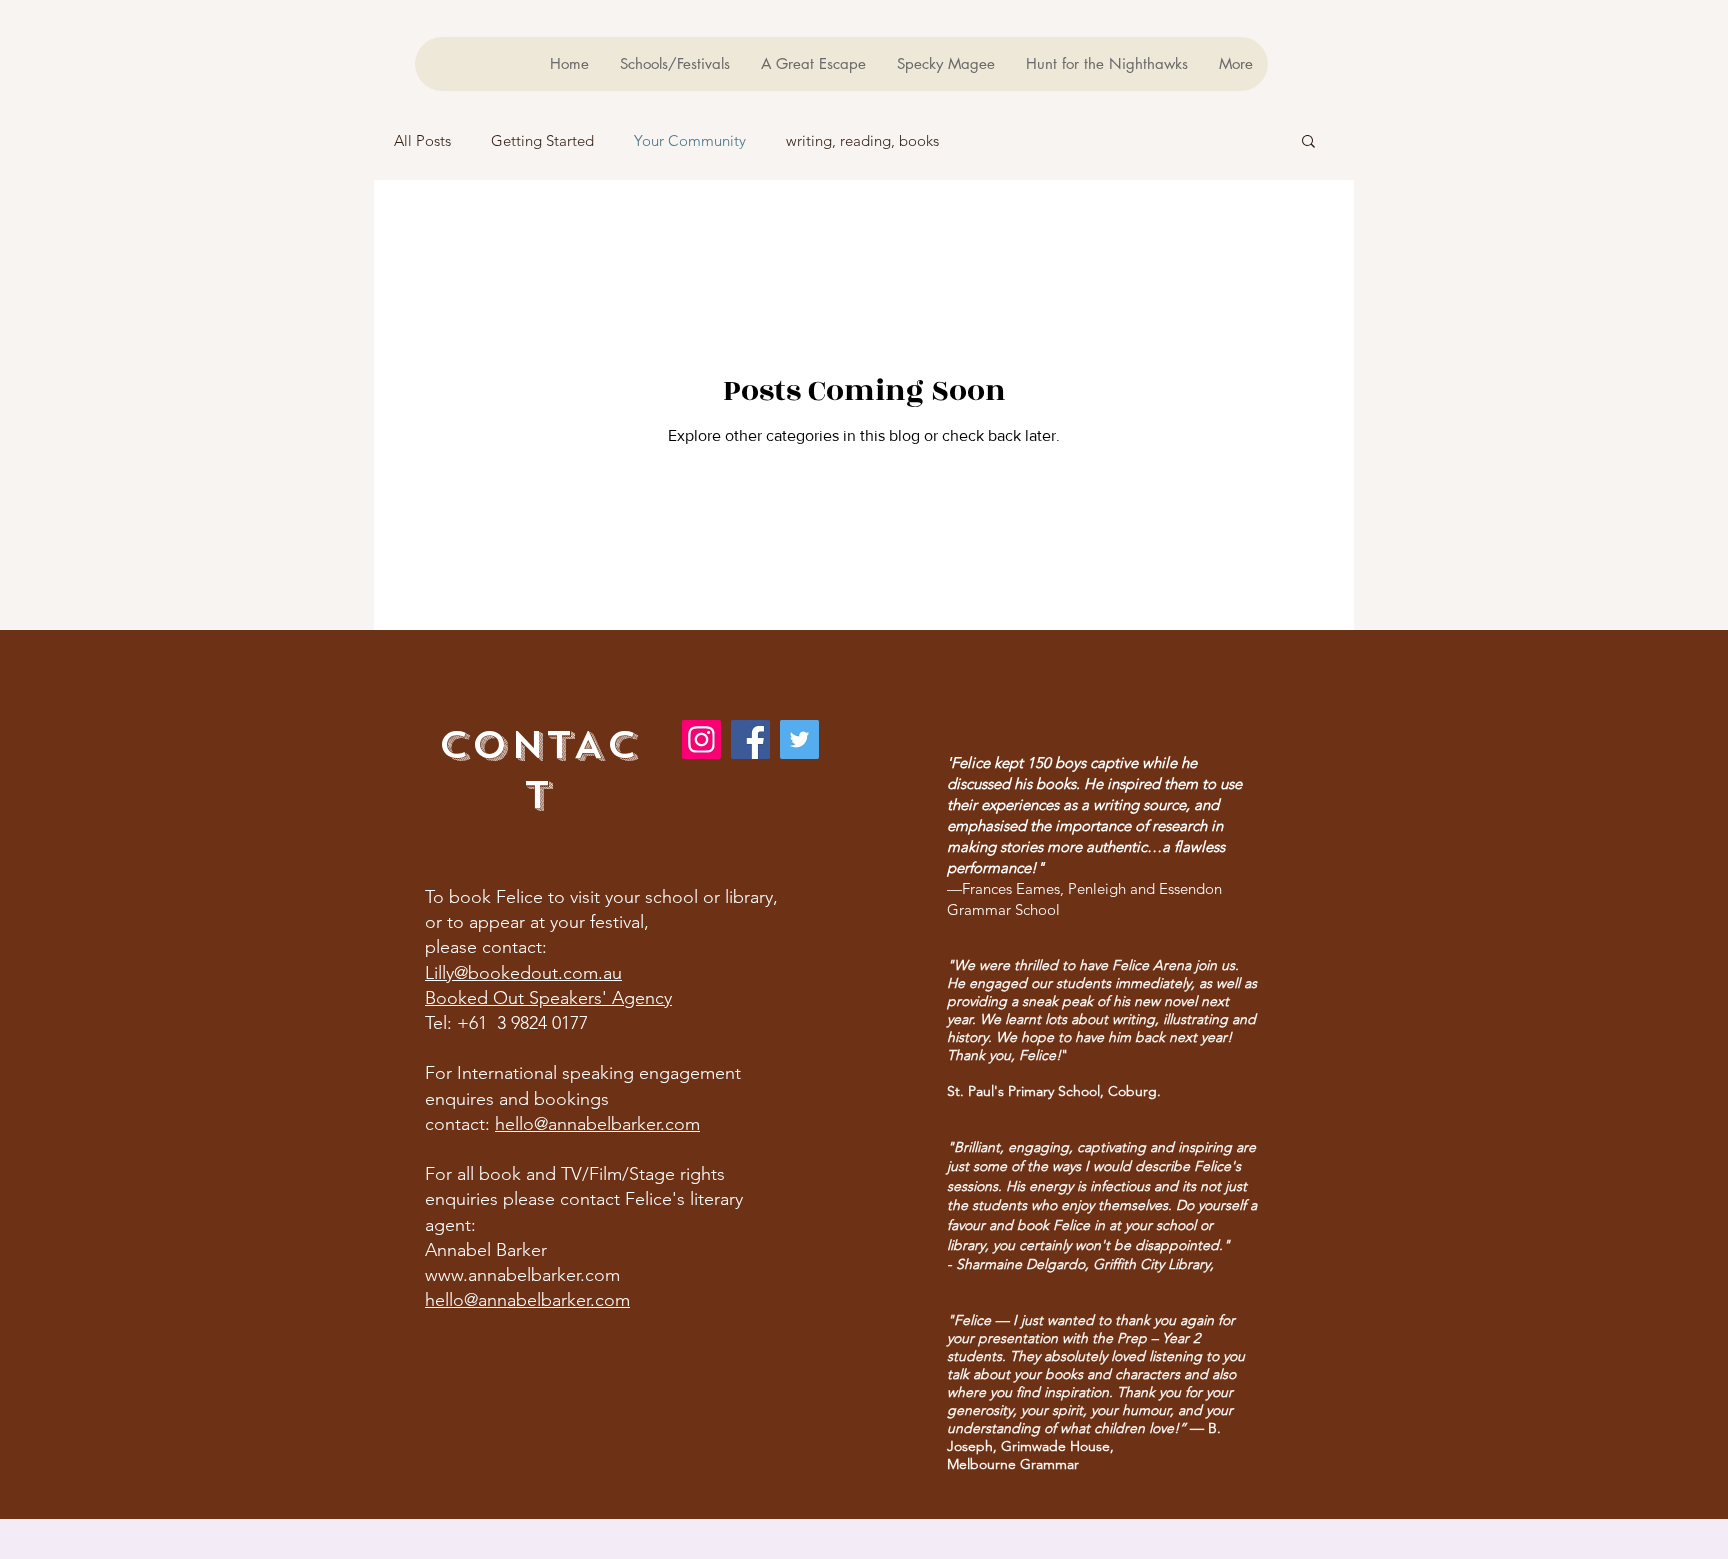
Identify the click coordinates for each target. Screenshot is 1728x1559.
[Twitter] (799, 739)
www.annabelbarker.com (522, 1275)
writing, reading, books (862, 140)
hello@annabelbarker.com (597, 1124)
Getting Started (542, 140)
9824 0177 (549, 1023)
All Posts (422, 140)
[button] (1308, 142)
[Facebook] (750, 739)
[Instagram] (701, 739)
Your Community (690, 140)
